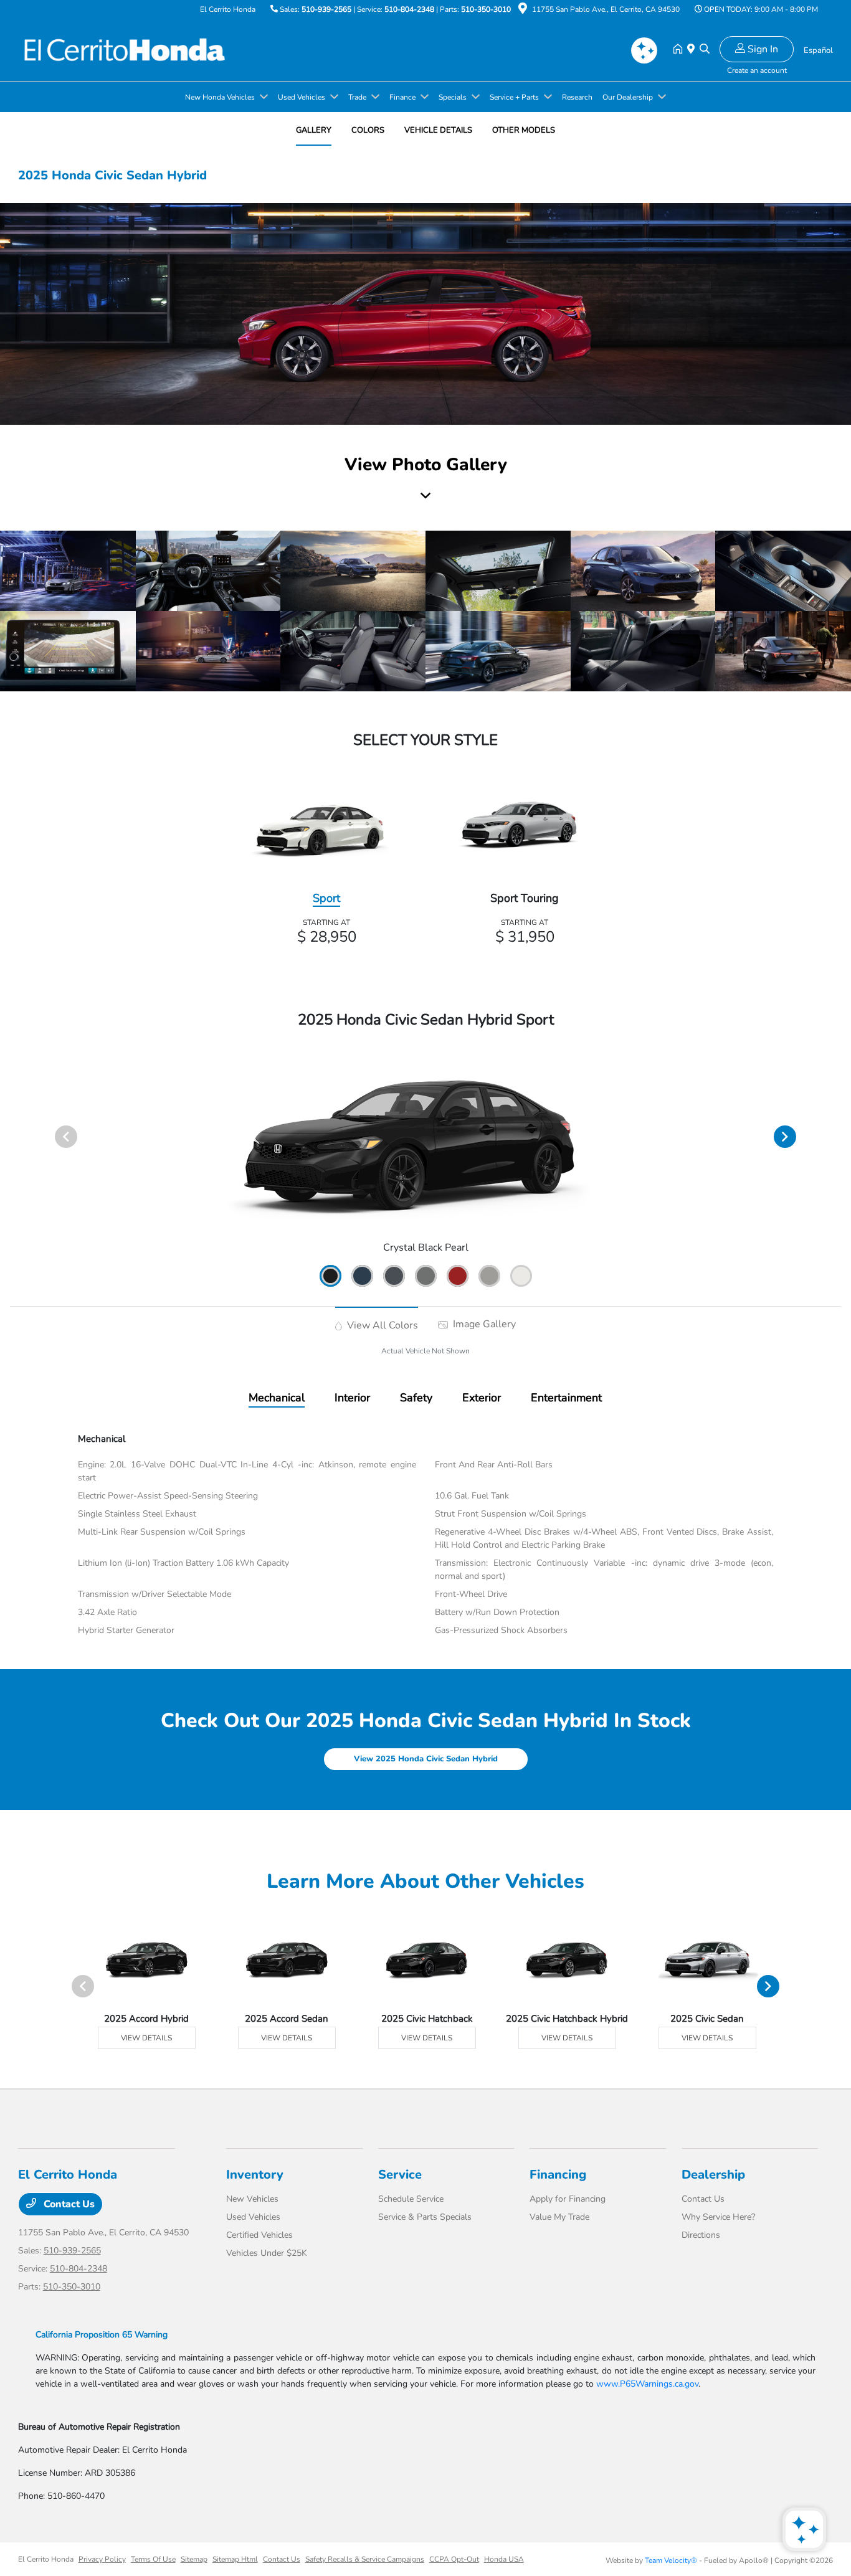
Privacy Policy (102, 2559)
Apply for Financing (568, 2199)
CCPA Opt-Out (454, 2559)
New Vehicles (252, 2199)
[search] (705, 50)
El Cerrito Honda (46, 2559)
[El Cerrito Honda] (125, 49)
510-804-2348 (409, 9)
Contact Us (68, 2204)
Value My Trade (559, 2217)
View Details (146, 2038)
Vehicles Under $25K (267, 2253)
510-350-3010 (486, 9)
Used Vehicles (253, 2217)
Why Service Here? (718, 2217)
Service (400, 2175)
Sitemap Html (235, 2559)
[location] (523, 11)
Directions (701, 2235)
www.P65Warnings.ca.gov (647, 2384)
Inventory (255, 2175)
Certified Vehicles (259, 2235)
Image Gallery (483, 1324)
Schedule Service (411, 2199)
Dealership (713, 2175)
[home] (680, 50)
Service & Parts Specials (425, 2217)
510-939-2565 (326, 9)
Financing (558, 2175)
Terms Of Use (153, 2559)
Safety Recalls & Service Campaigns (365, 2559)
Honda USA (504, 2559)
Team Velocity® (671, 2560)
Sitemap (194, 2559)
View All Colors (381, 1325)
